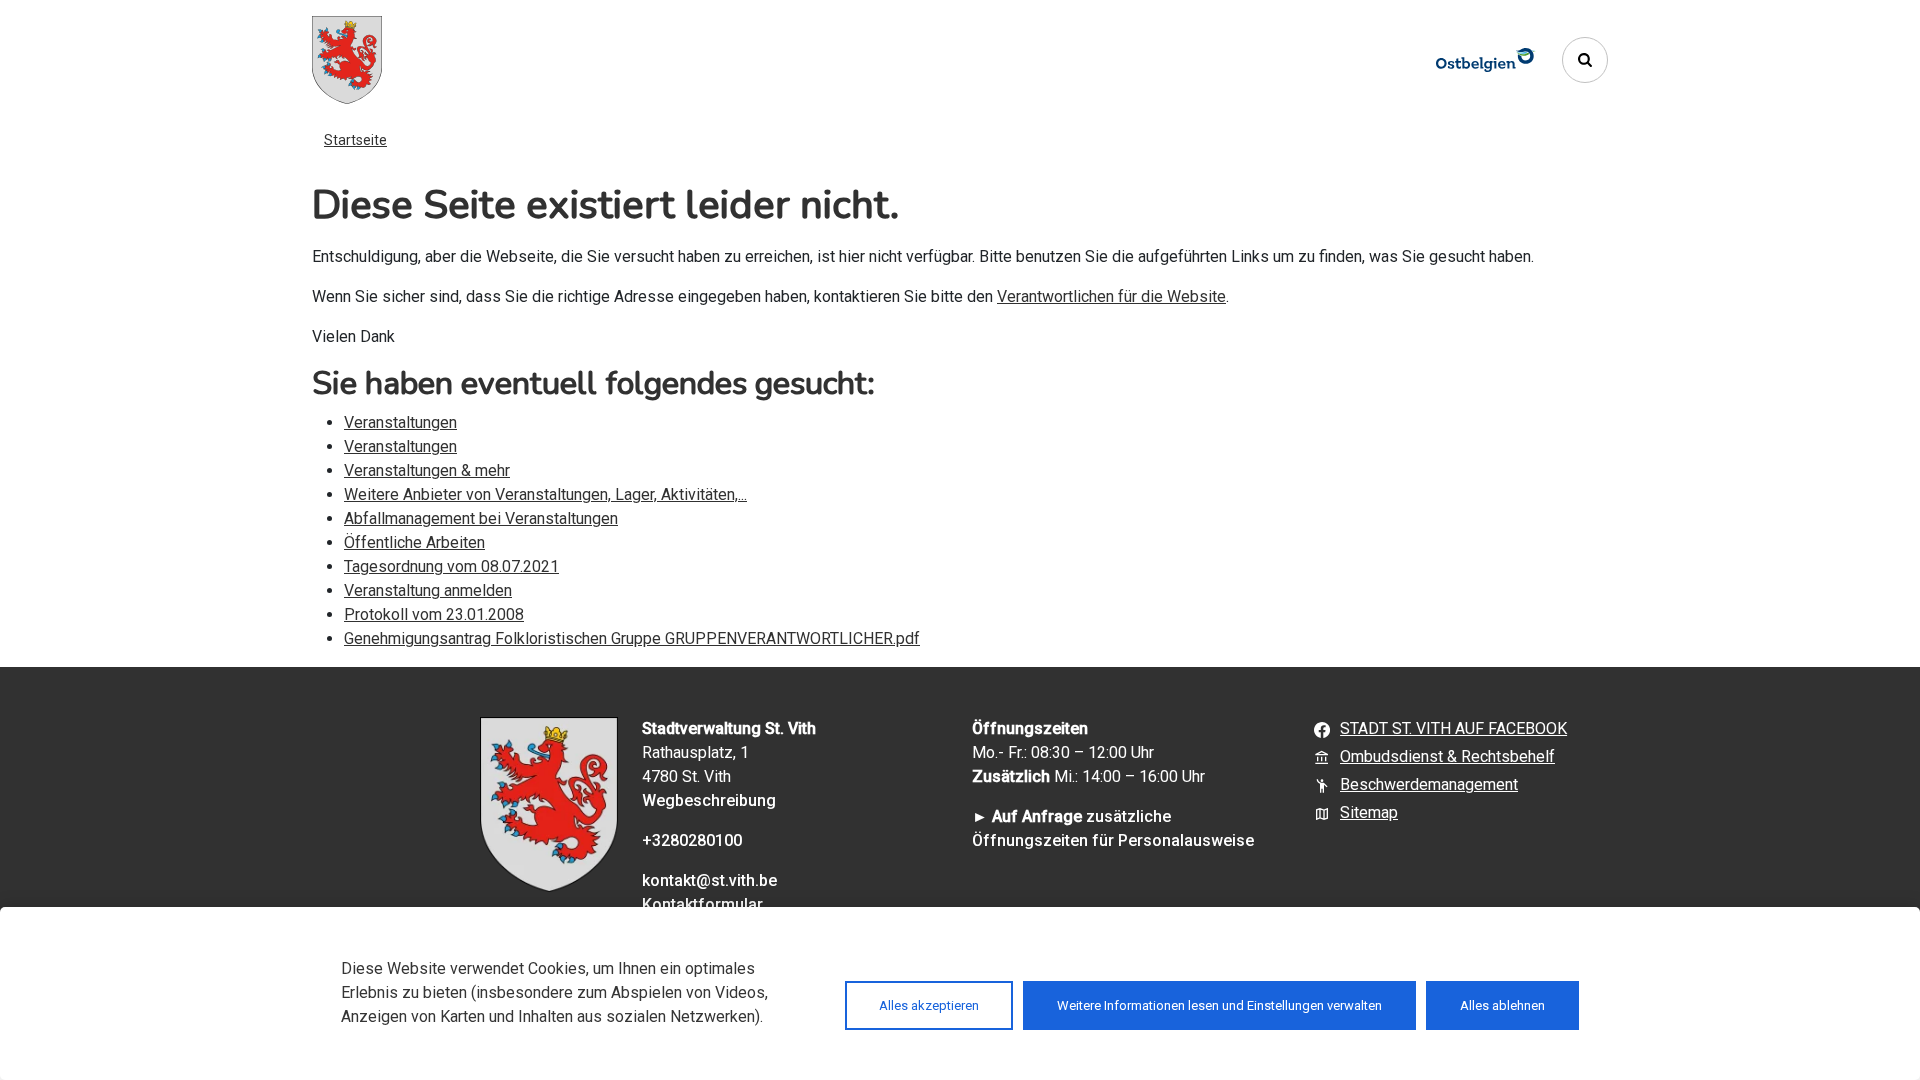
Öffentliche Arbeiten (414, 542)
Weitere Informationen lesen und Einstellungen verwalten (1219, 1005)
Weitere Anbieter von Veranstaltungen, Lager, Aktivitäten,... (545, 494)
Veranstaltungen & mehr (427, 470)
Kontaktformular (702, 904)
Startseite (355, 140)
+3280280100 (692, 840)
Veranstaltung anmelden (428, 590)
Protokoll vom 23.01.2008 (434, 614)
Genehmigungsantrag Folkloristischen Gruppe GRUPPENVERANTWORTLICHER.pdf (632, 638)
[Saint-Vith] (347, 60)
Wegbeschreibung (709, 800)
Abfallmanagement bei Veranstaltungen (481, 518)
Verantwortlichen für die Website (1111, 296)
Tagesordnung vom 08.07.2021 (451, 566)
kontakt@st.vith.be (709, 880)
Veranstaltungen (400, 422)
